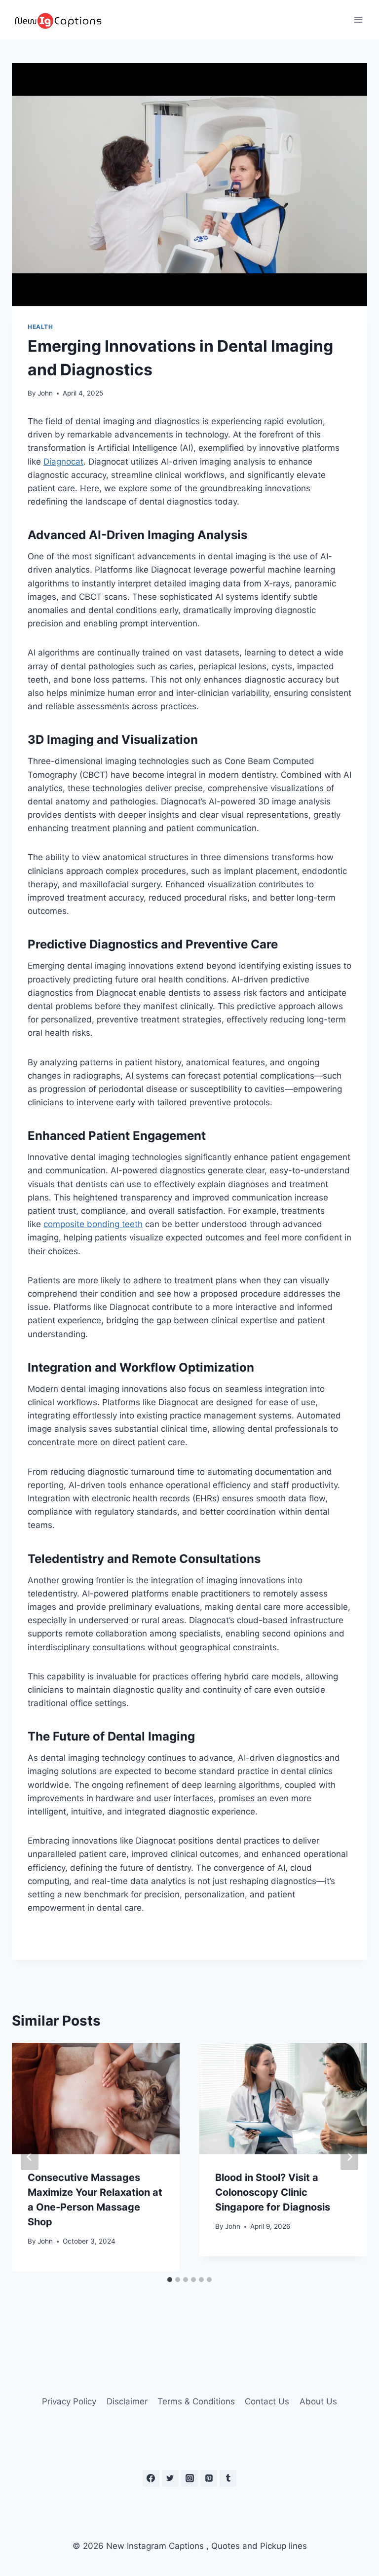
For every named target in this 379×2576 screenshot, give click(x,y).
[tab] (170, 2280)
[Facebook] (151, 2478)
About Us (318, 2401)
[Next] (349, 2157)
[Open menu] (358, 19)
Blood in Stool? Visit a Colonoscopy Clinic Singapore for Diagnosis (273, 2192)
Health (40, 327)
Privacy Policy (69, 2401)
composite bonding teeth (93, 1224)
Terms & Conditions (196, 2401)
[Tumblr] (228, 2478)
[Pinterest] (209, 2478)
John (45, 393)
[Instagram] (189, 2478)
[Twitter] (170, 2478)
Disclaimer (127, 2401)
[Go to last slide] (30, 2157)
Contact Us (267, 2401)
